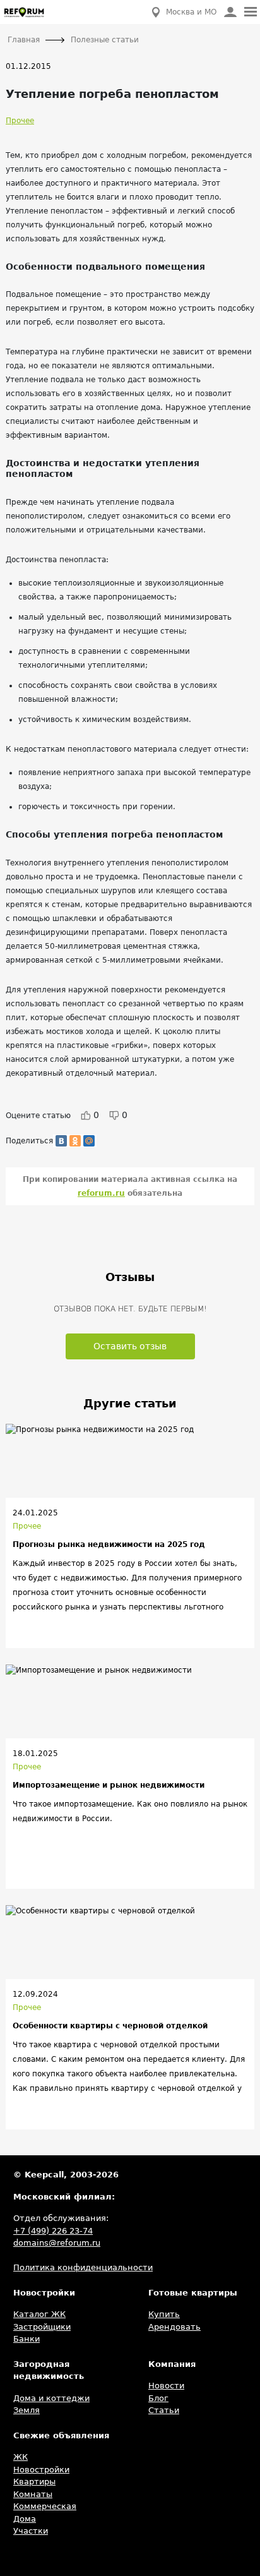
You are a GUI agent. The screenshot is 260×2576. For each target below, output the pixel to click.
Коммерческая (45, 2506)
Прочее (20, 121)
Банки (27, 2339)
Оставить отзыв (130, 1346)
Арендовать (174, 2327)
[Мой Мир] (89, 1141)
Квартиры (34, 2482)
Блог (158, 2398)
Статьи (164, 2410)
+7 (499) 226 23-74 (53, 2231)
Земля (27, 2410)
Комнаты (33, 2494)
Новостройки (41, 2470)
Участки (31, 2531)
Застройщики (42, 2327)
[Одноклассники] (75, 1141)
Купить (164, 2314)
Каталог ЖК (39, 2314)
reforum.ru (101, 1193)
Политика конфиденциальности (83, 2267)
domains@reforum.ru (57, 2243)
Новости (166, 2386)
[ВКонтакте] (61, 1141)
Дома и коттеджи (51, 2398)
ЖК (21, 2457)
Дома (25, 2519)
